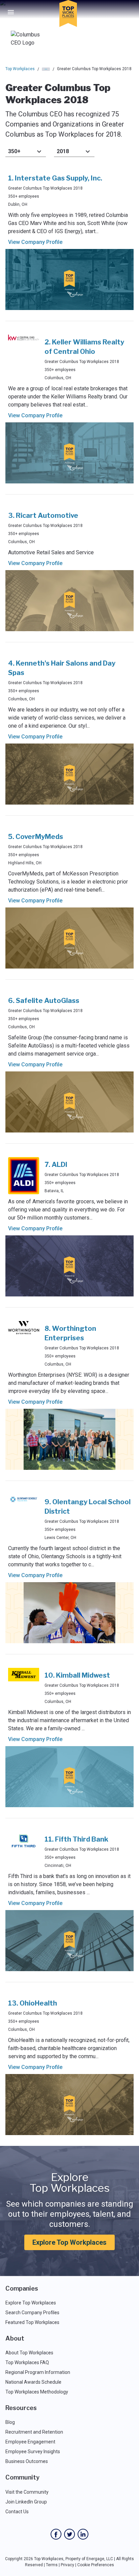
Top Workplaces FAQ (27, 2362)
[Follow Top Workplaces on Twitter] (69, 2534)
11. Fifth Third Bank (76, 1839)
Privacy (67, 2565)
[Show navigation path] (46, 69)
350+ (14, 151)
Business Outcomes (27, 2461)
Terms (52, 2565)
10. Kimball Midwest (77, 1675)
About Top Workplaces (29, 2353)
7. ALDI (56, 1165)
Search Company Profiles (32, 2313)
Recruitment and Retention (34, 2432)
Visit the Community (27, 2492)
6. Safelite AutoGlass (44, 1001)
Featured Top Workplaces (32, 2322)
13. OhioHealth (33, 2003)
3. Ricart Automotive (43, 515)
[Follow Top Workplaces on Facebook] (56, 2534)
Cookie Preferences (96, 2565)
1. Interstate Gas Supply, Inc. (55, 178)
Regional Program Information (38, 2372)
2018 (63, 151)
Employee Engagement (30, 2442)
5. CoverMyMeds (36, 837)
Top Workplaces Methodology (37, 2392)
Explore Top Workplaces (69, 2242)
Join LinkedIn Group (26, 2502)
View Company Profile (35, 242)
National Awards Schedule (33, 2382)
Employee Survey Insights (33, 2452)
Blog (10, 2422)
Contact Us (17, 2512)
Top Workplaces (20, 69)
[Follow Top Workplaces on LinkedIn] (83, 2534)
